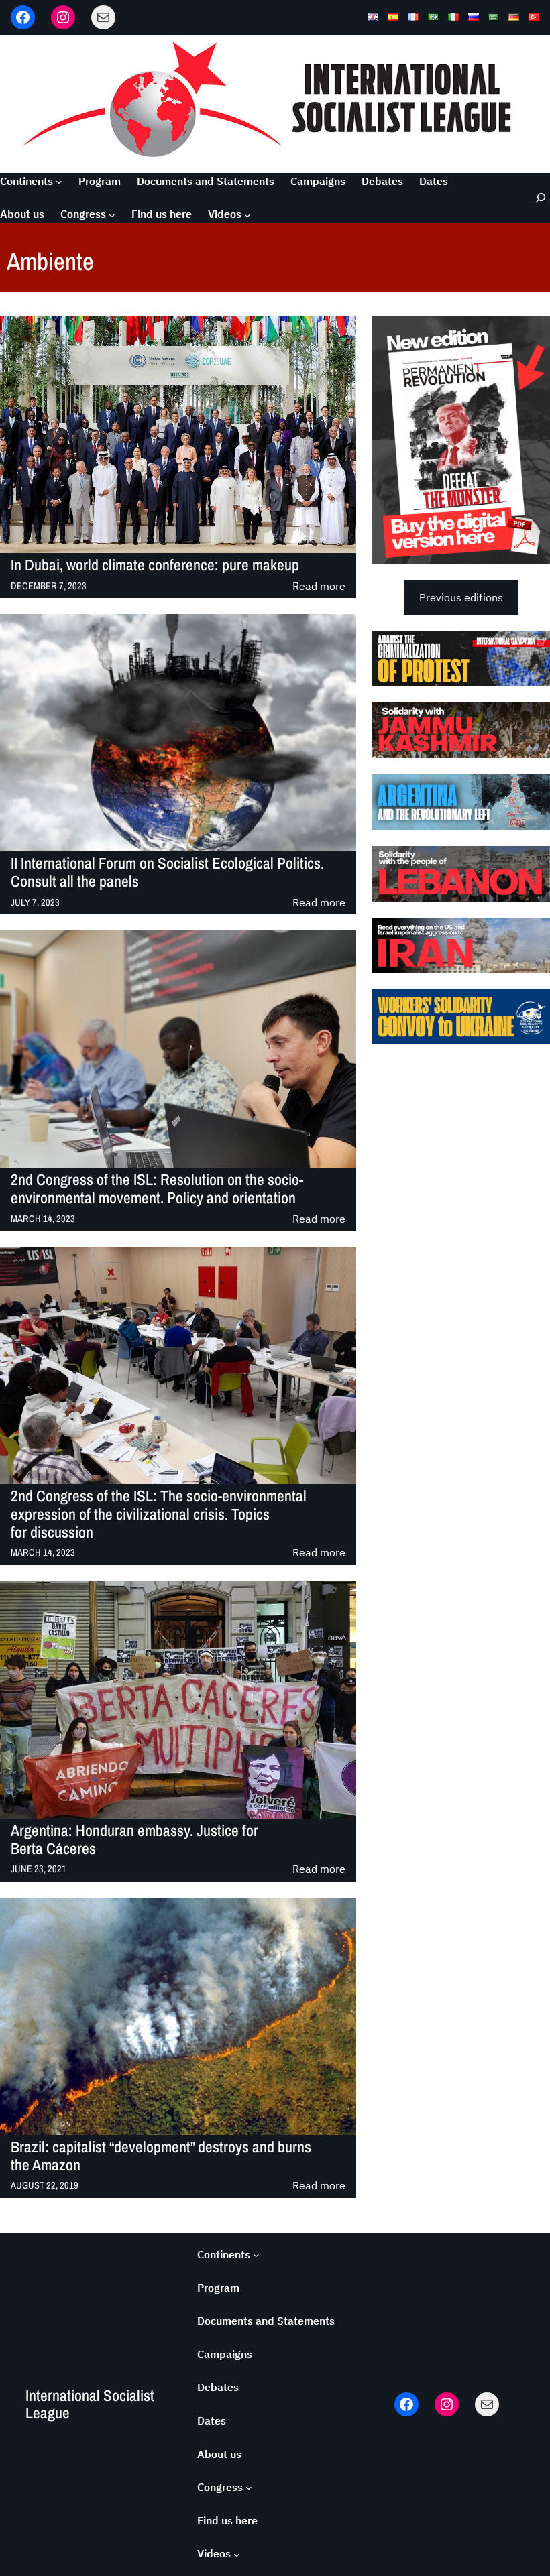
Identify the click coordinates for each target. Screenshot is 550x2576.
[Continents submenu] (59, 182)
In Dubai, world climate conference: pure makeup (155, 565)
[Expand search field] (533, 198)
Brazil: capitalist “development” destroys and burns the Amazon (161, 2156)
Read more (319, 587)
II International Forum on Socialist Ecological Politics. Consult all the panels (167, 873)
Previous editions (461, 597)
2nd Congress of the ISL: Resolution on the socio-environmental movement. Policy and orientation (157, 1189)
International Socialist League (90, 2404)
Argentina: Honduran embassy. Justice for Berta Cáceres (134, 1840)
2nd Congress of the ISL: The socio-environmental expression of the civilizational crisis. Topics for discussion (159, 1514)
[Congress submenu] (112, 214)
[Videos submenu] (248, 214)
